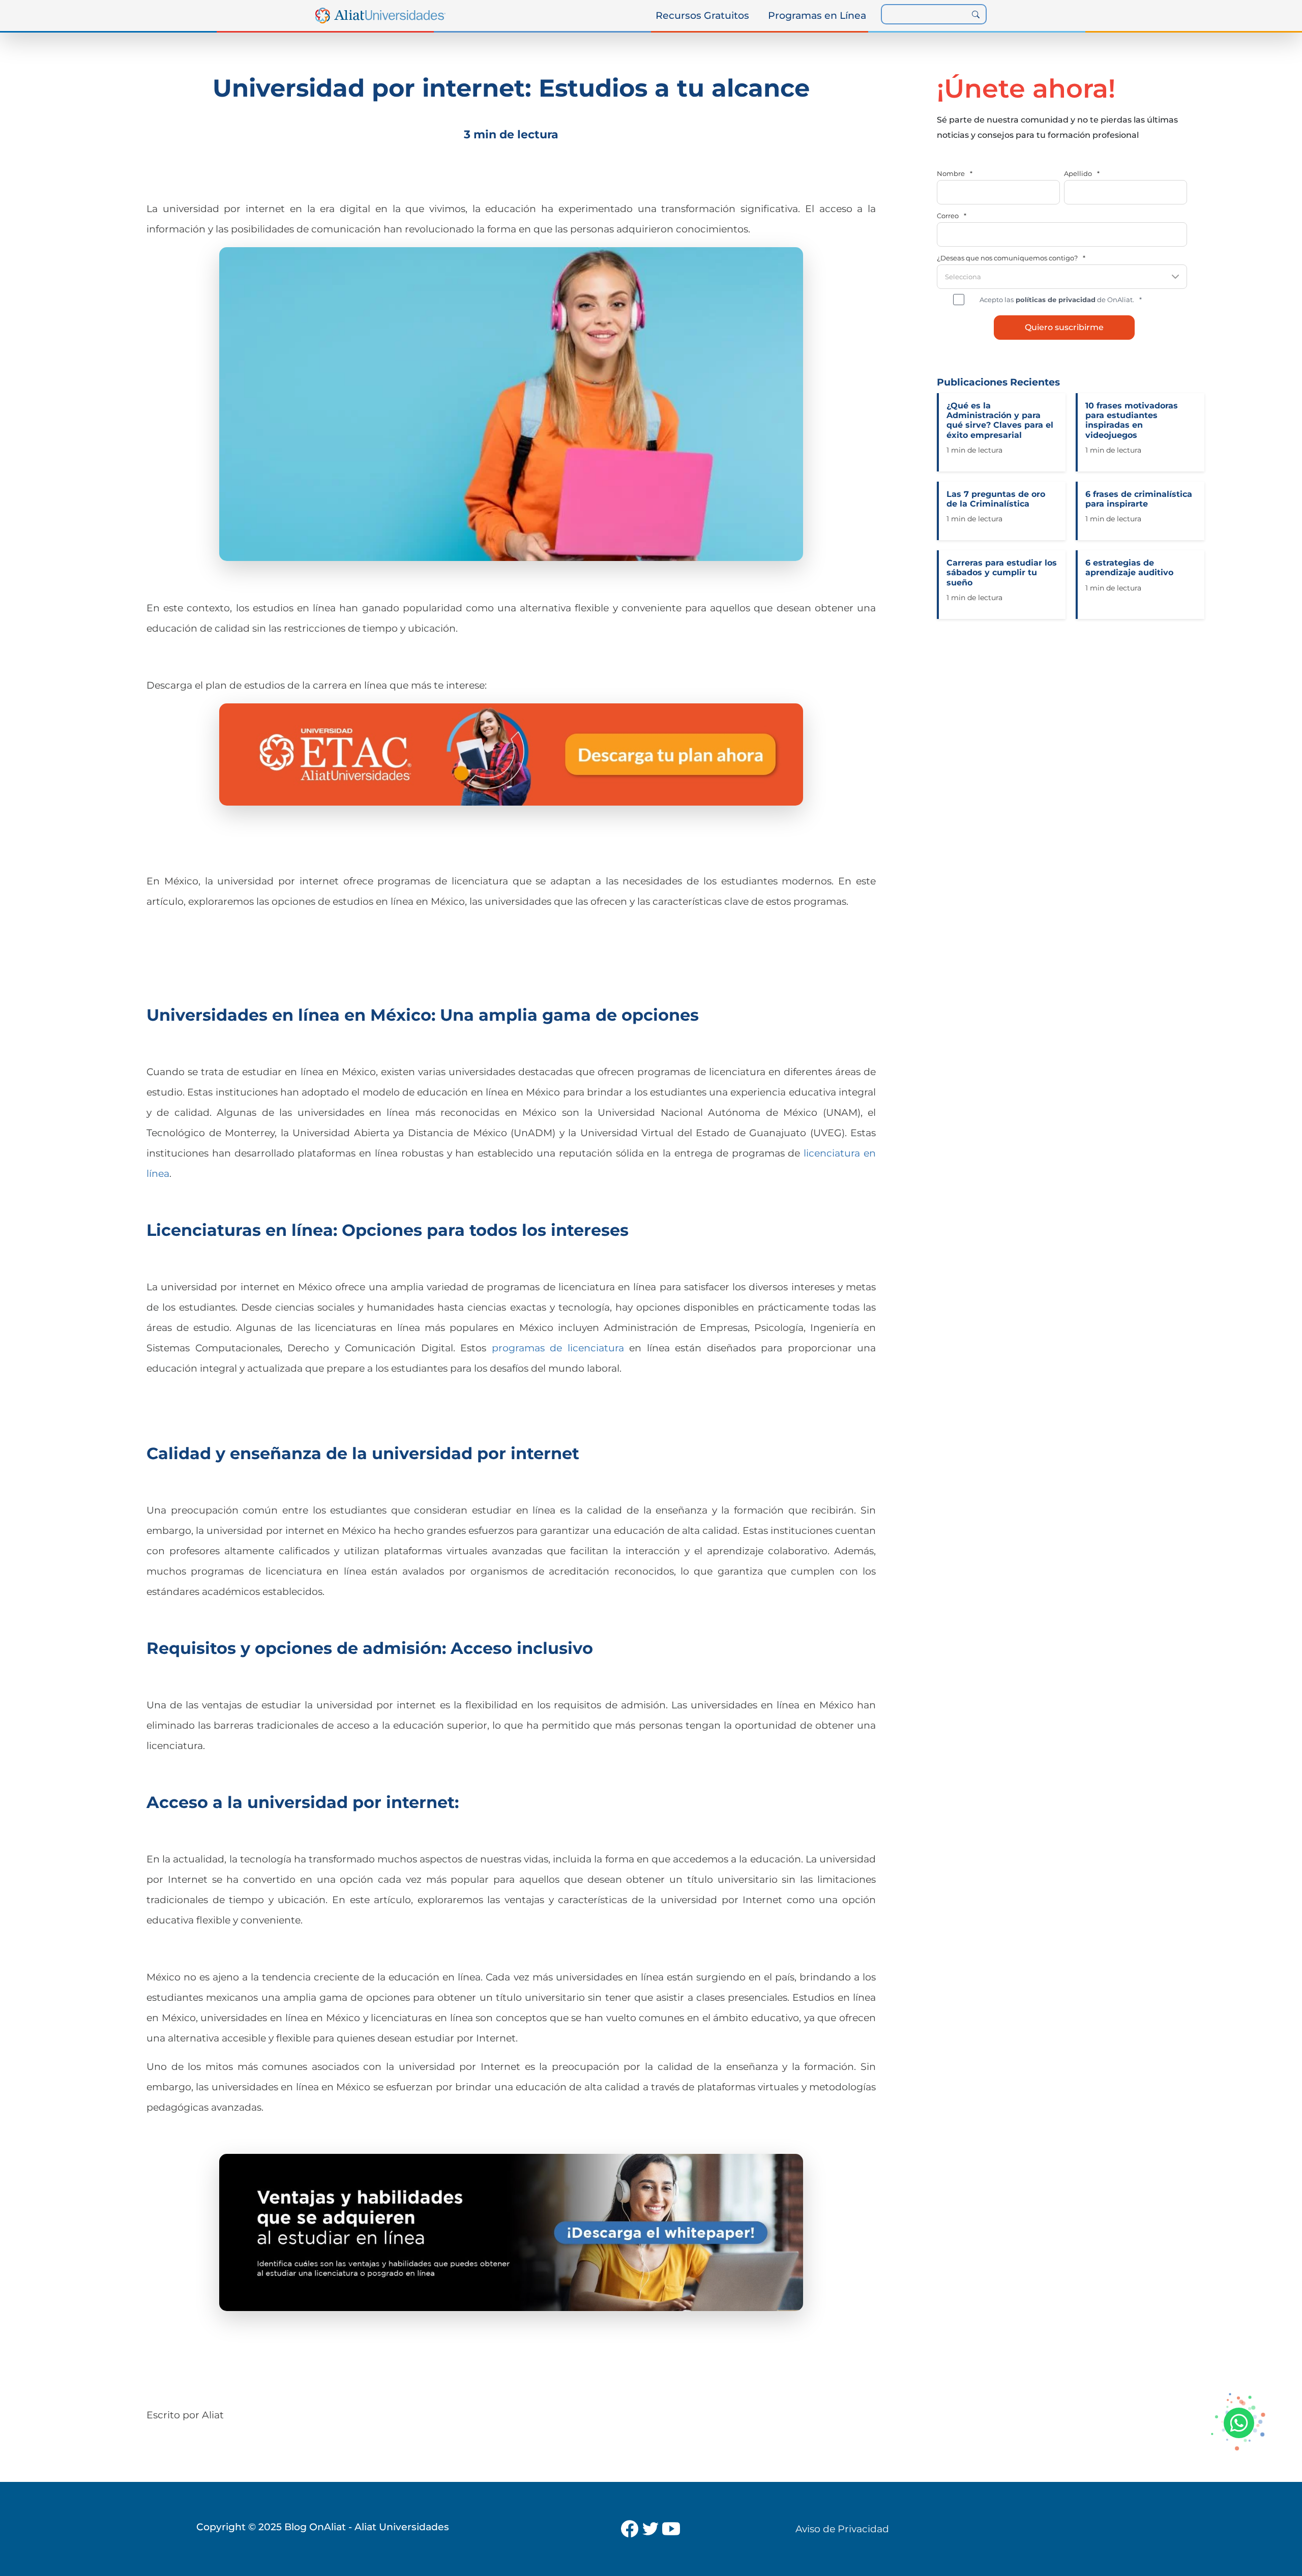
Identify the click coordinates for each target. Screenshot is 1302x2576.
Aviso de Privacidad (842, 2529)
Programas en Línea (817, 15)
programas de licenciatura (558, 1348)
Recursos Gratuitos (702, 15)
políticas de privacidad (1055, 300)
